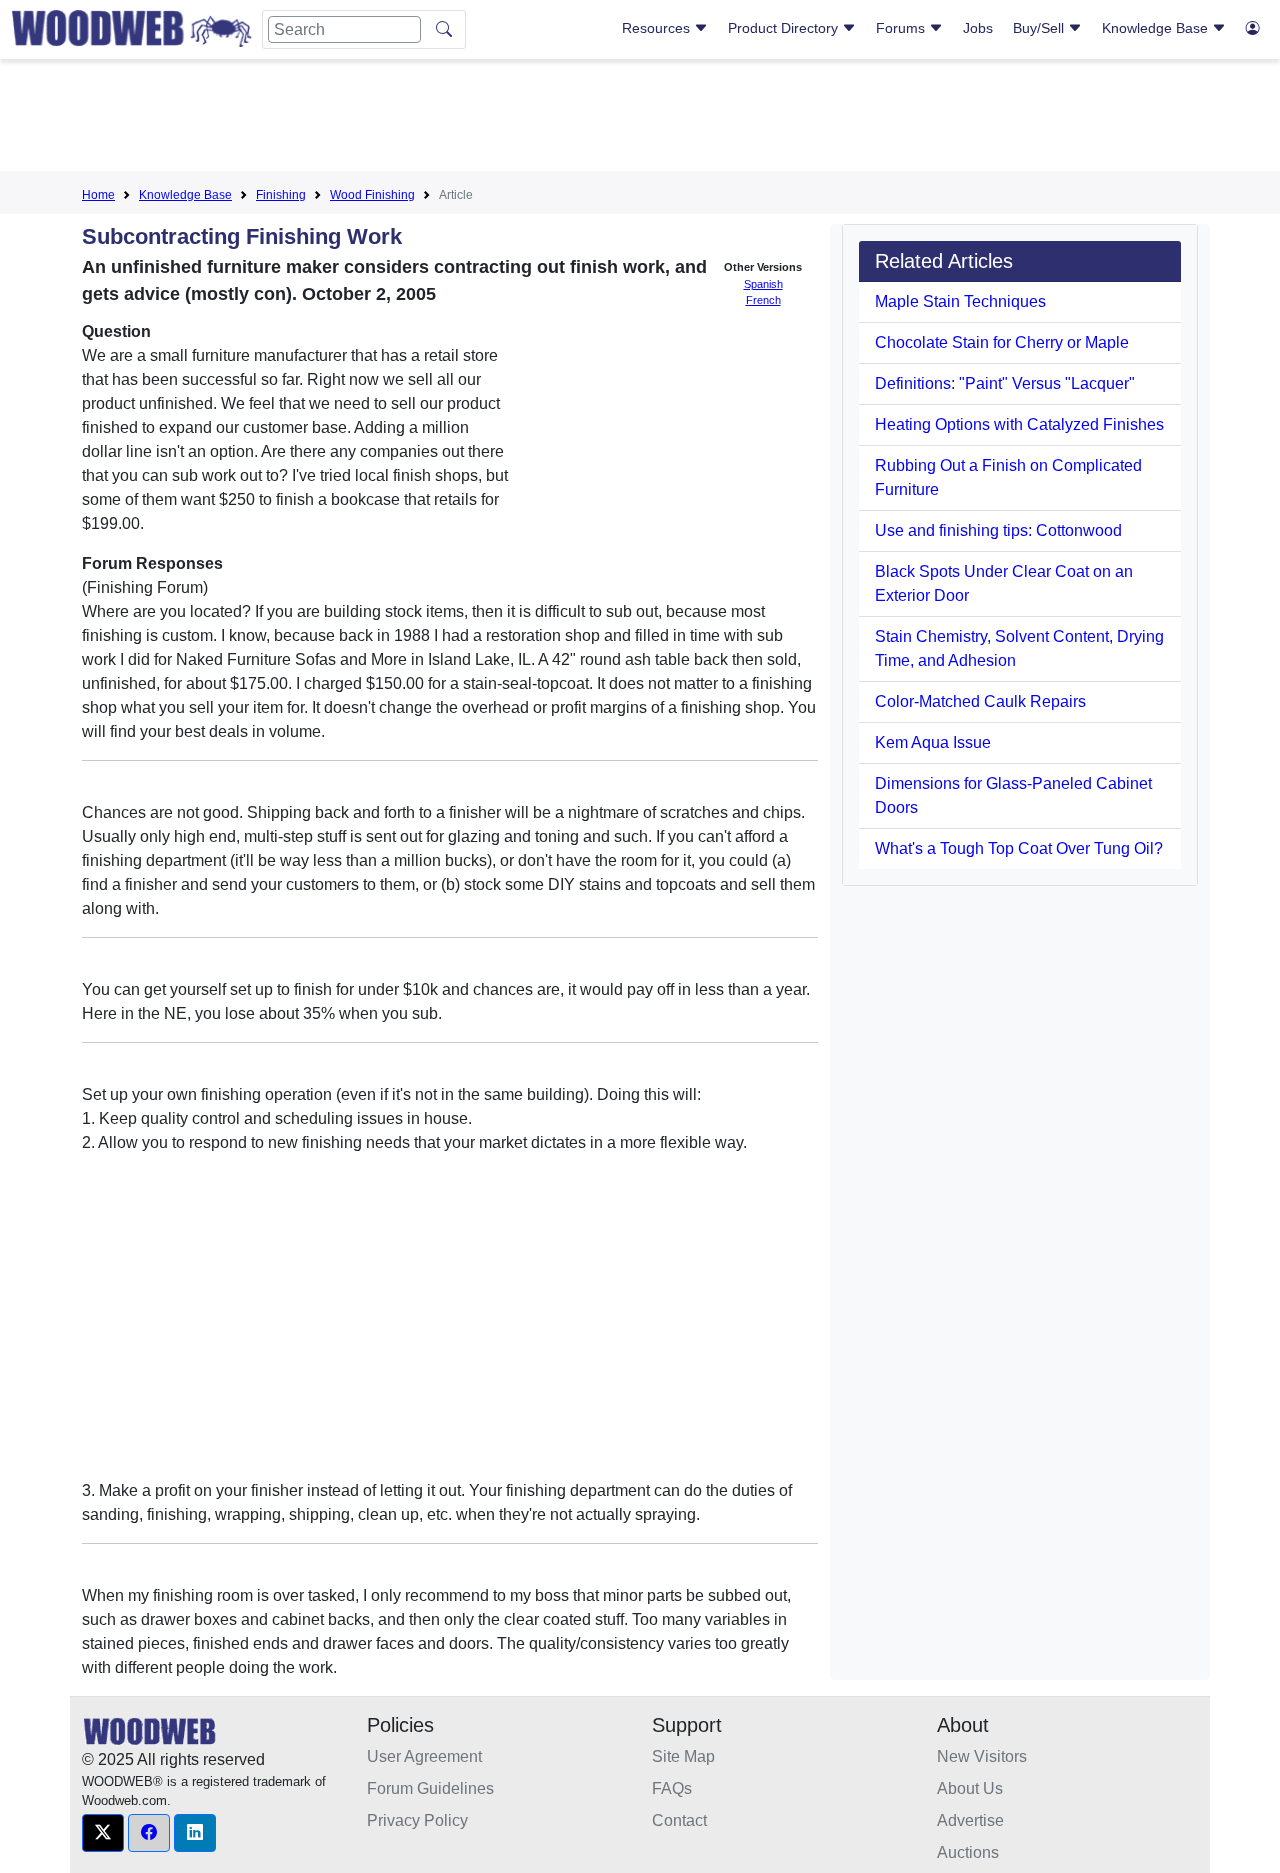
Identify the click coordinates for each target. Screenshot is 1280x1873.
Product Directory (785, 28)
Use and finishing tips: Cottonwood (998, 530)
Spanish (763, 284)
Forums (902, 28)
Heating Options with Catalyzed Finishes (1019, 424)
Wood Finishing (372, 195)
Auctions (968, 1852)
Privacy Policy (417, 1820)
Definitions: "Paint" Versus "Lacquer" (1005, 383)
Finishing (281, 195)
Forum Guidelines (430, 1788)
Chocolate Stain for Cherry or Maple (1002, 342)
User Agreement (424, 1756)
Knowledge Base (1157, 28)
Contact (679, 1820)
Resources (658, 28)
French (763, 300)
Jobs (978, 28)
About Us (970, 1788)
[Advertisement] (640, 119)
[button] (103, 1833)
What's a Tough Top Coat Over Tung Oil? (1019, 848)
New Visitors (982, 1756)
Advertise (970, 1820)
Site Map (683, 1756)
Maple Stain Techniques (960, 301)
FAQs (672, 1788)
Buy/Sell (1040, 28)
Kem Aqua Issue (933, 742)
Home (98, 195)
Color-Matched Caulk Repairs (980, 701)
